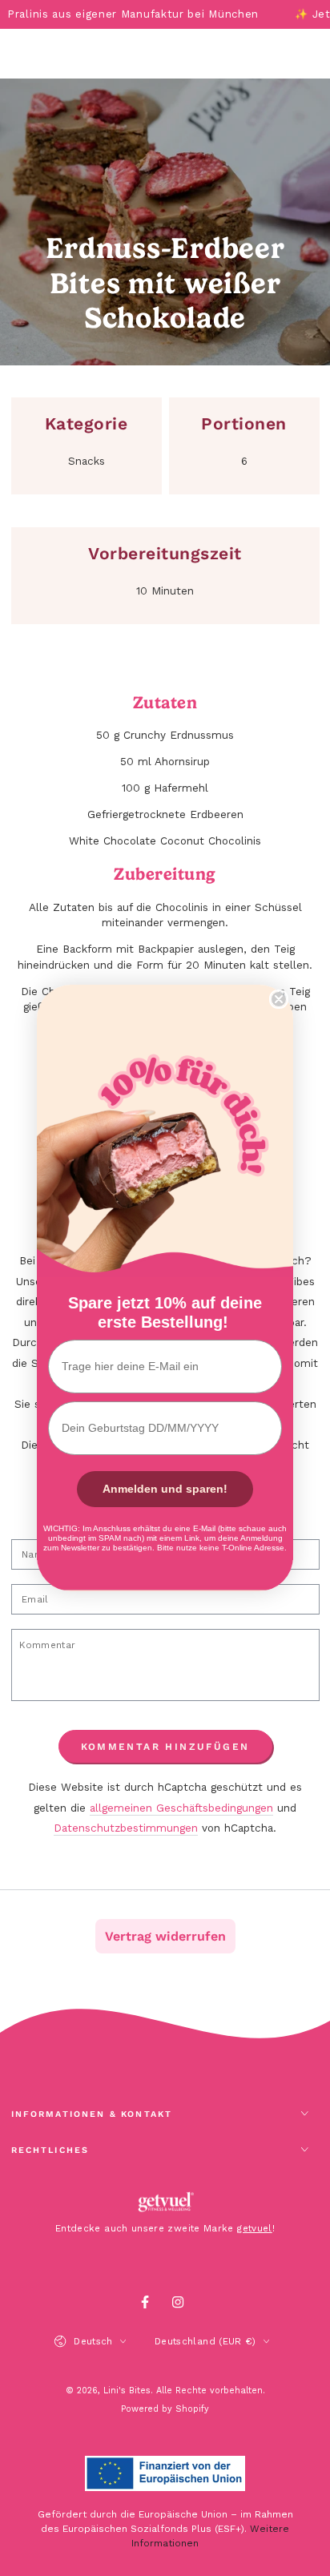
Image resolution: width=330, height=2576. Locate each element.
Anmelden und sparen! (165, 1489)
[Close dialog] (279, 999)
